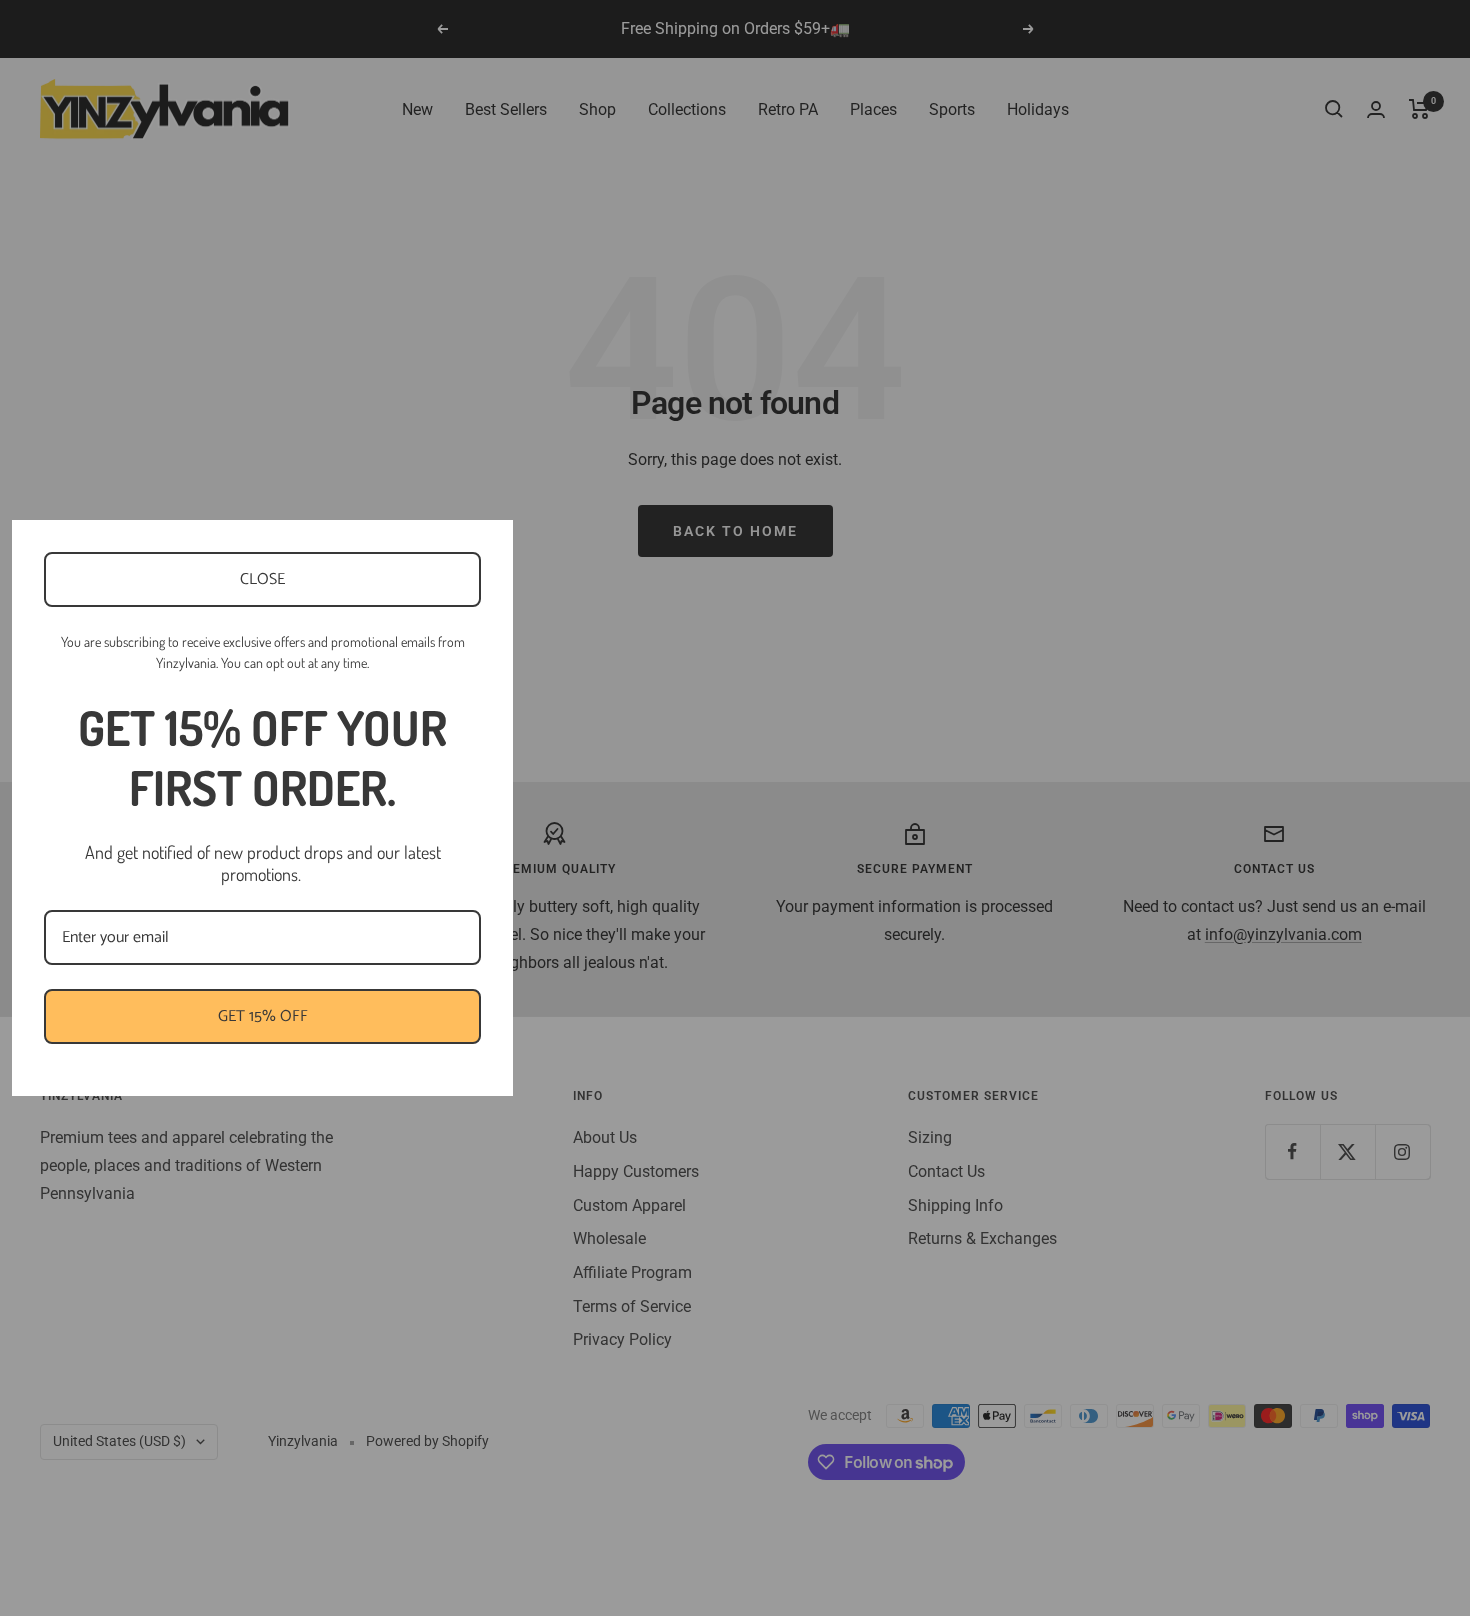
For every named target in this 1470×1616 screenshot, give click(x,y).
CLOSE (262, 579)
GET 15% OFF (263, 1016)
